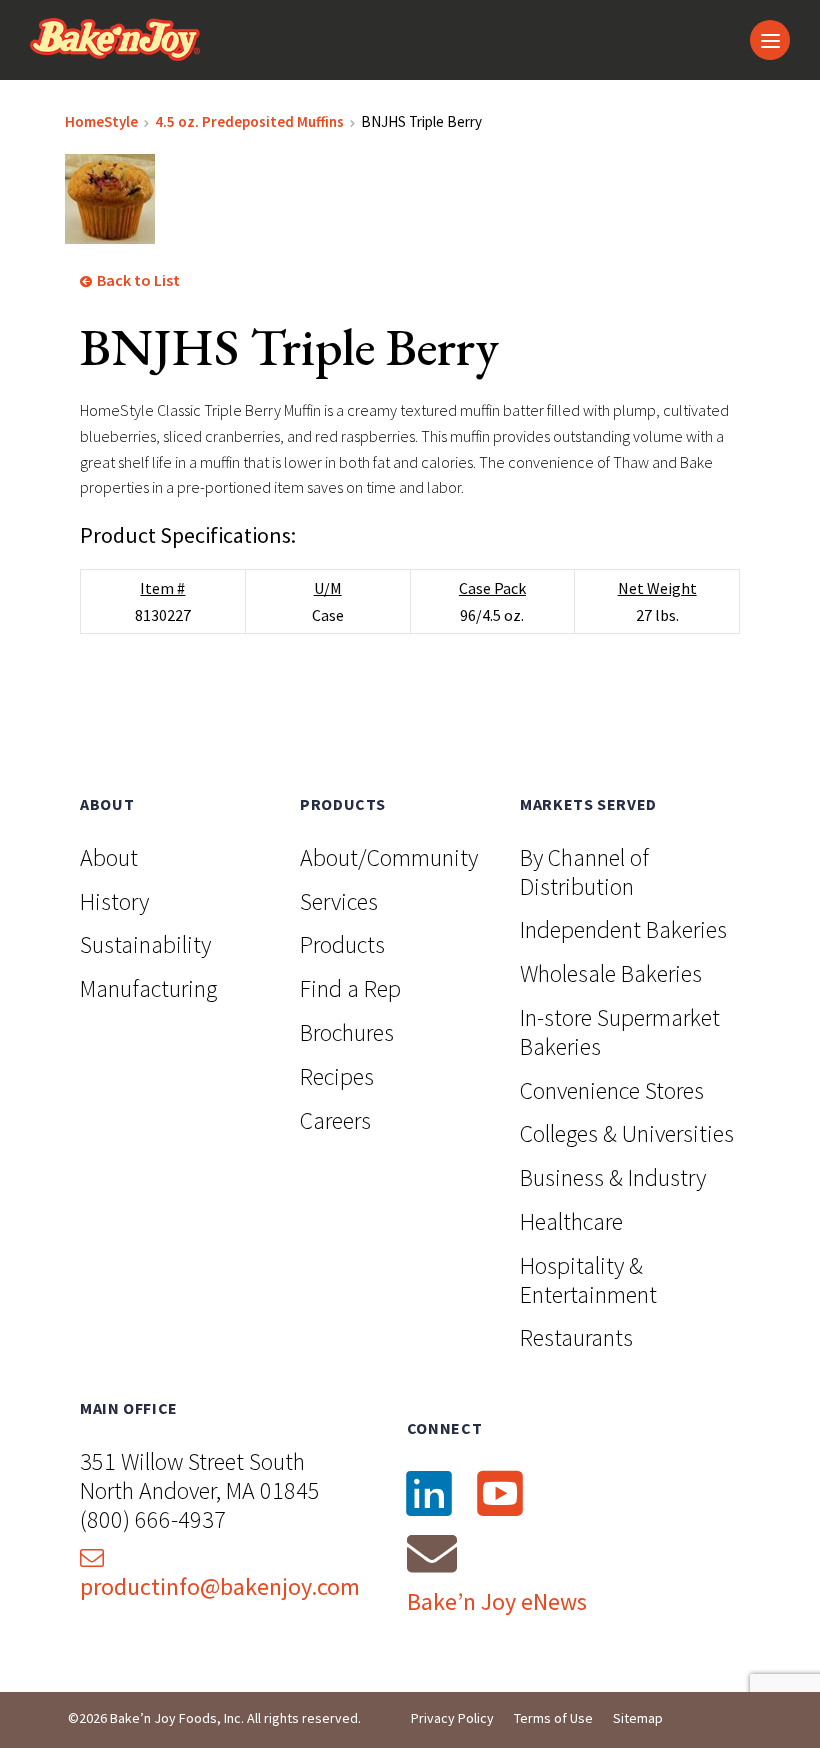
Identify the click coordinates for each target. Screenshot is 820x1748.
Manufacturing (148, 988)
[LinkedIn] (429, 1493)
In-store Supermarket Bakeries (620, 1032)
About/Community (389, 857)
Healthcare (571, 1221)
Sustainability (145, 944)
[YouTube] (500, 1493)
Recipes (337, 1076)
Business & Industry (613, 1177)
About (109, 857)
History (114, 901)
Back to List (137, 280)
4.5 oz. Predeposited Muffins (249, 121)
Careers (335, 1120)
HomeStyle (101, 121)
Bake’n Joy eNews (497, 1601)
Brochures (347, 1032)
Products (342, 944)
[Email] (432, 1553)
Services (339, 901)
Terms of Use (553, 1718)
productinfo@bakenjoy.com (220, 1586)
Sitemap (638, 1718)
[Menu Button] (770, 40)
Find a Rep (350, 988)
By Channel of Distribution (584, 872)
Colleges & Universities (627, 1133)
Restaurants (576, 1337)
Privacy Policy (452, 1718)
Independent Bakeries (623, 929)
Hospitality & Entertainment (588, 1280)
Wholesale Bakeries (611, 973)
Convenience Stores (612, 1090)
